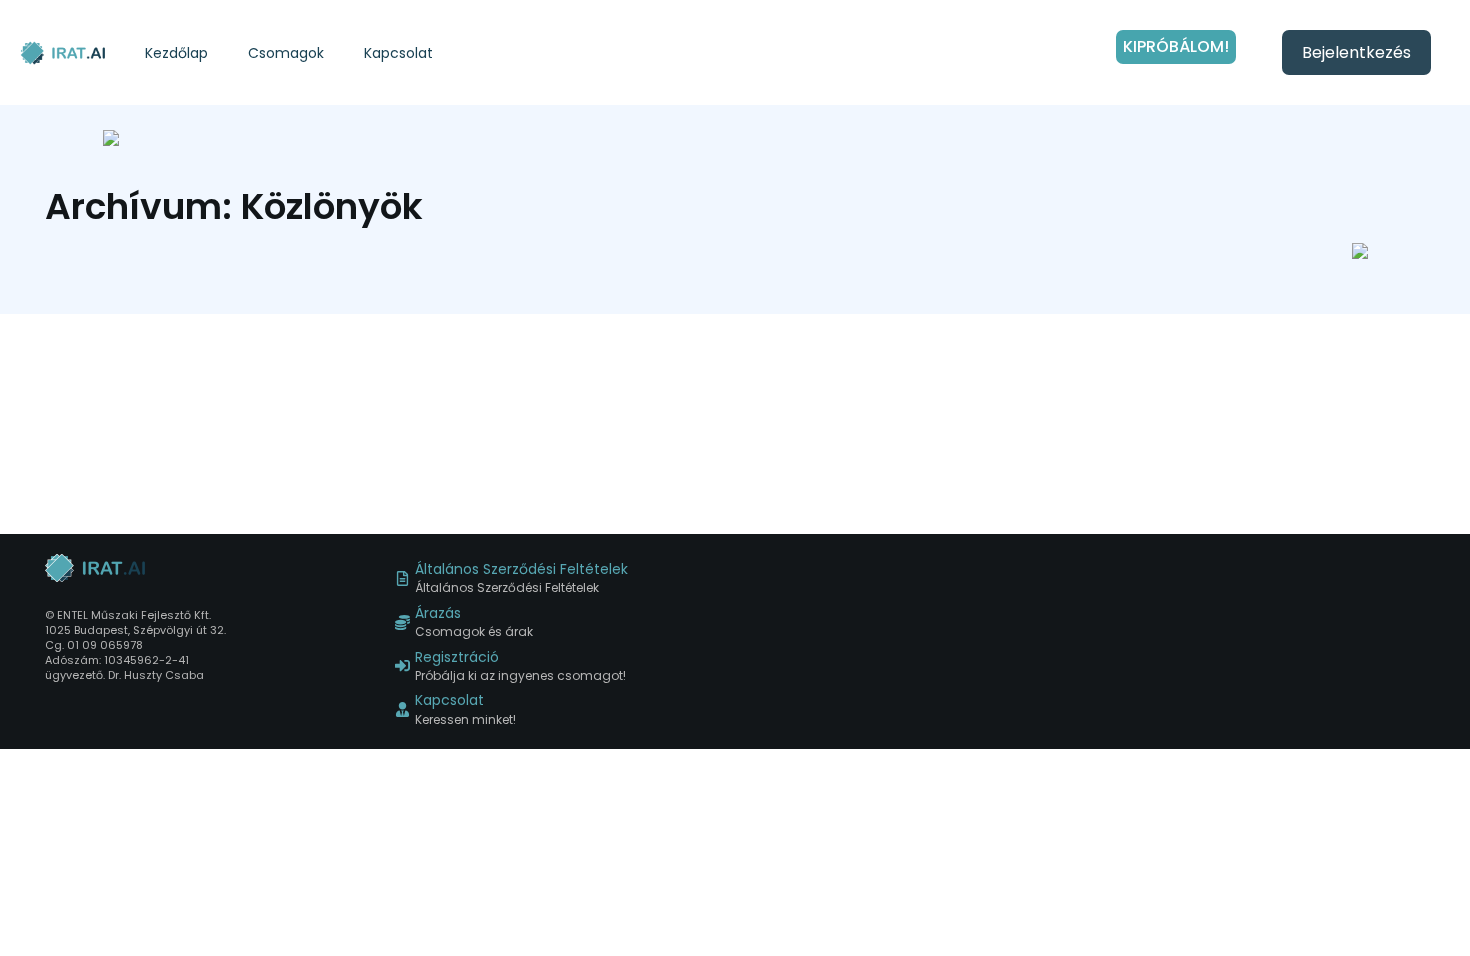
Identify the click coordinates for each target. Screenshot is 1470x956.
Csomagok (286, 53)
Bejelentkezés (1356, 52)
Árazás (438, 613)
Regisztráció (457, 657)
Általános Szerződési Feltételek (521, 569)
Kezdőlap (176, 53)
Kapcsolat (398, 53)
